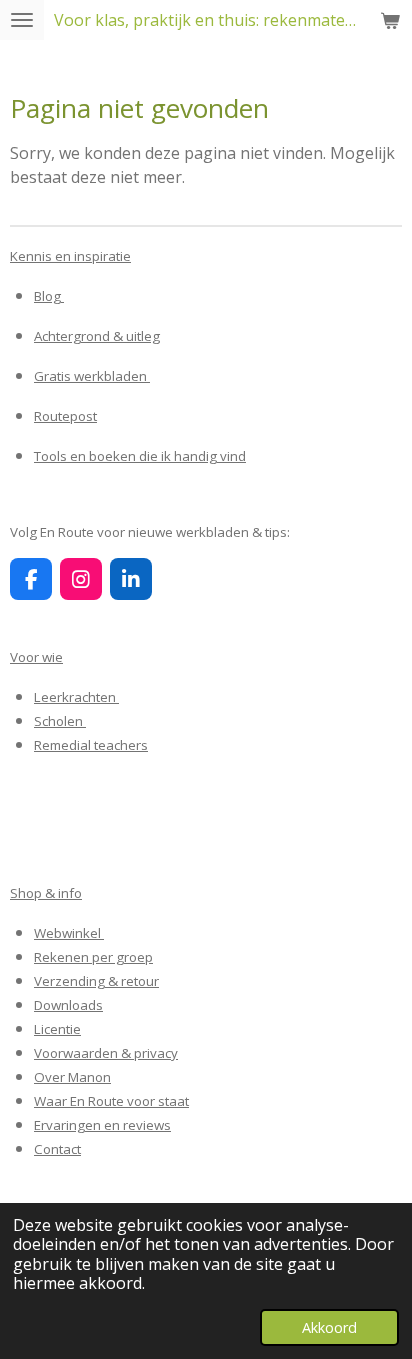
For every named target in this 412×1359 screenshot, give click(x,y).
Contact (57, 1149)
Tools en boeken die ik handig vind (140, 456)
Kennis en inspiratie (70, 256)
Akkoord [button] (329, 1327)
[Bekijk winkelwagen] (390, 20)
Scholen (60, 721)
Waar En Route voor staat (111, 1101)
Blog (49, 296)
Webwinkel (69, 933)
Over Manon (72, 1077)
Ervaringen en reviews (102, 1125)
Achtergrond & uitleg (97, 336)
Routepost (65, 416)
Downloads (68, 1005)
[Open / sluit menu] (22, 20)
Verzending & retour (96, 981)
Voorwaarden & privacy (106, 1053)
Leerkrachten (76, 697)
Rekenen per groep (93, 957)
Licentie (57, 1029)
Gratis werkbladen (92, 376)
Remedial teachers (91, 745)
